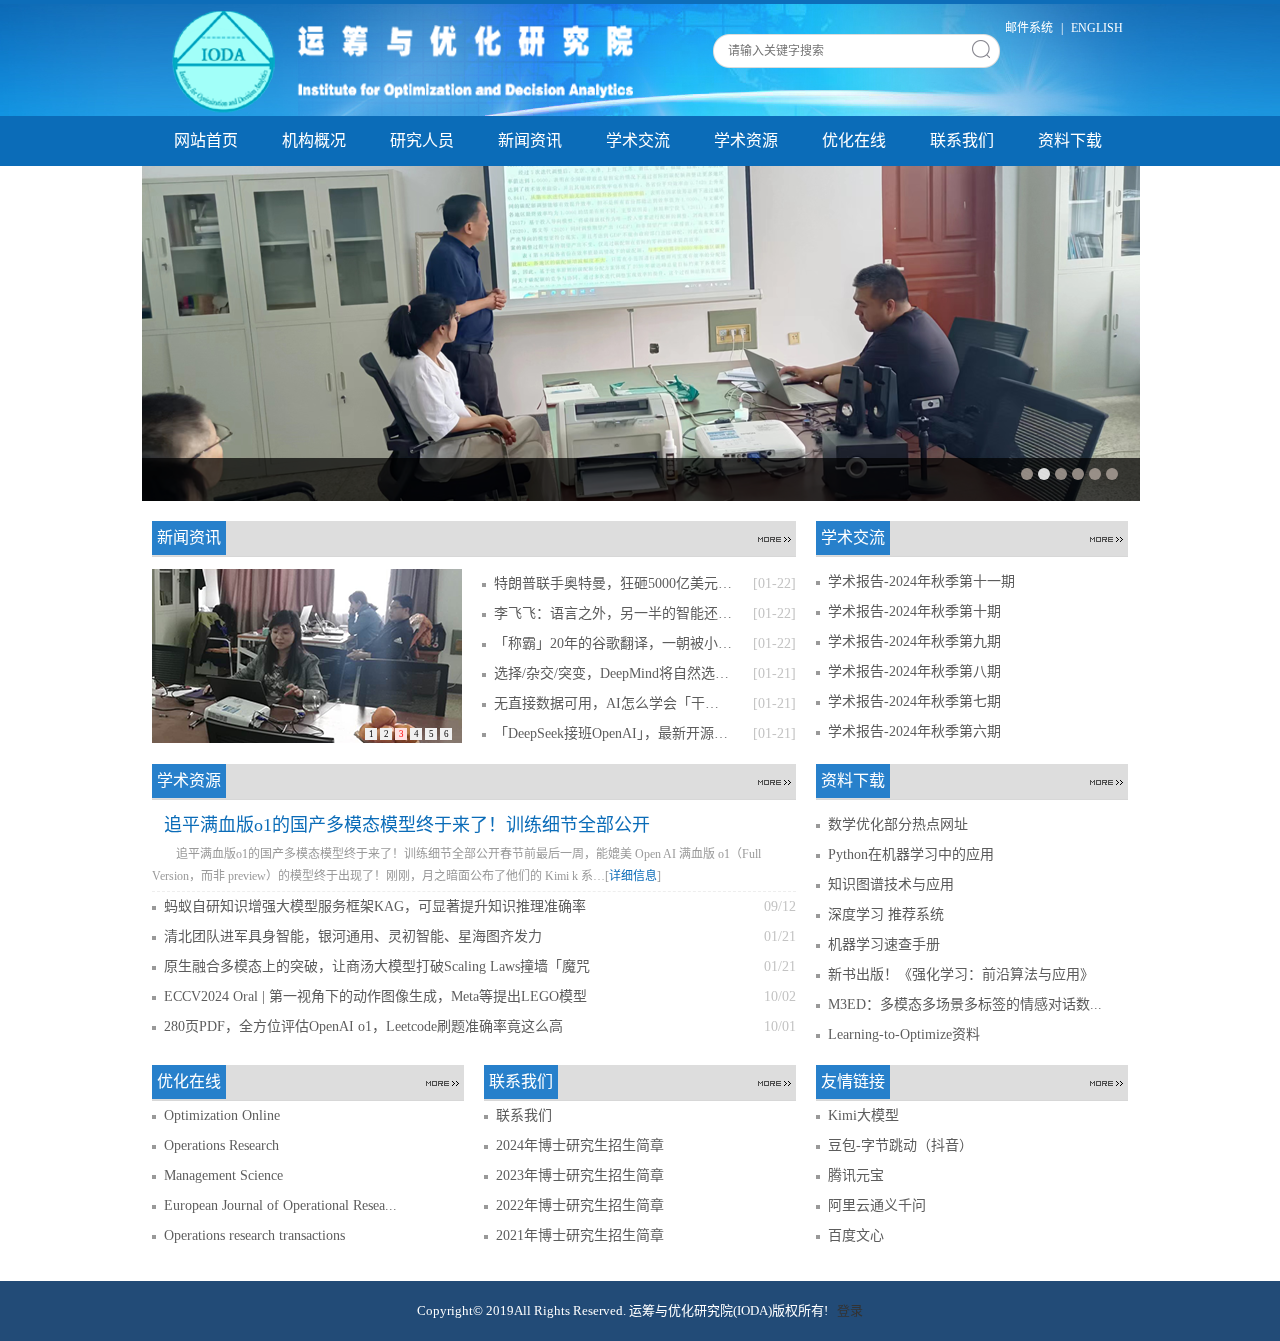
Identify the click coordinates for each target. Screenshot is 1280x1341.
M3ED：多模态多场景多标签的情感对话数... (965, 1004)
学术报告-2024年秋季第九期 (914, 641)
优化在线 (854, 140)
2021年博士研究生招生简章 (580, 1235)
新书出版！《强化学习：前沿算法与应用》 (961, 974)
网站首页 (206, 140)
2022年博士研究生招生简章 (580, 1205)
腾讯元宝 (856, 1175)
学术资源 (746, 140)
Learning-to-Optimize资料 (904, 1034)
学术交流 (638, 140)
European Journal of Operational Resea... (280, 1205)
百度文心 (856, 1235)
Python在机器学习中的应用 (911, 854)
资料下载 (1070, 140)
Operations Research (221, 1145)
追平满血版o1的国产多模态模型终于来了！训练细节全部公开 (407, 825)
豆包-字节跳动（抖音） (900, 1145)
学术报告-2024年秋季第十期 (914, 611)
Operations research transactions (254, 1235)
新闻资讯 (530, 140)
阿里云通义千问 (877, 1205)
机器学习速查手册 (884, 944)
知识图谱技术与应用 (891, 884)
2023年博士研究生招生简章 (580, 1175)
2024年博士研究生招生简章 (580, 1145)
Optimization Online (222, 1115)
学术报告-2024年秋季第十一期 (921, 581)
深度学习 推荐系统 (886, 914)
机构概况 (314, 140)
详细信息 (633, 876)
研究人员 (422, 140)
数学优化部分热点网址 (898, 824)
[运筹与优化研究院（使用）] (407, 59)
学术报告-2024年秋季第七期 (914, 701)
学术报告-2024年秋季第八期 (914, 671)
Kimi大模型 (863, 1115)
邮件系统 (1029, 28)
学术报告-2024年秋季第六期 (914, 731)
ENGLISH (1097, 28)
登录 (850, 1310)
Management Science (223, 1175)
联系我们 (962, 140)
